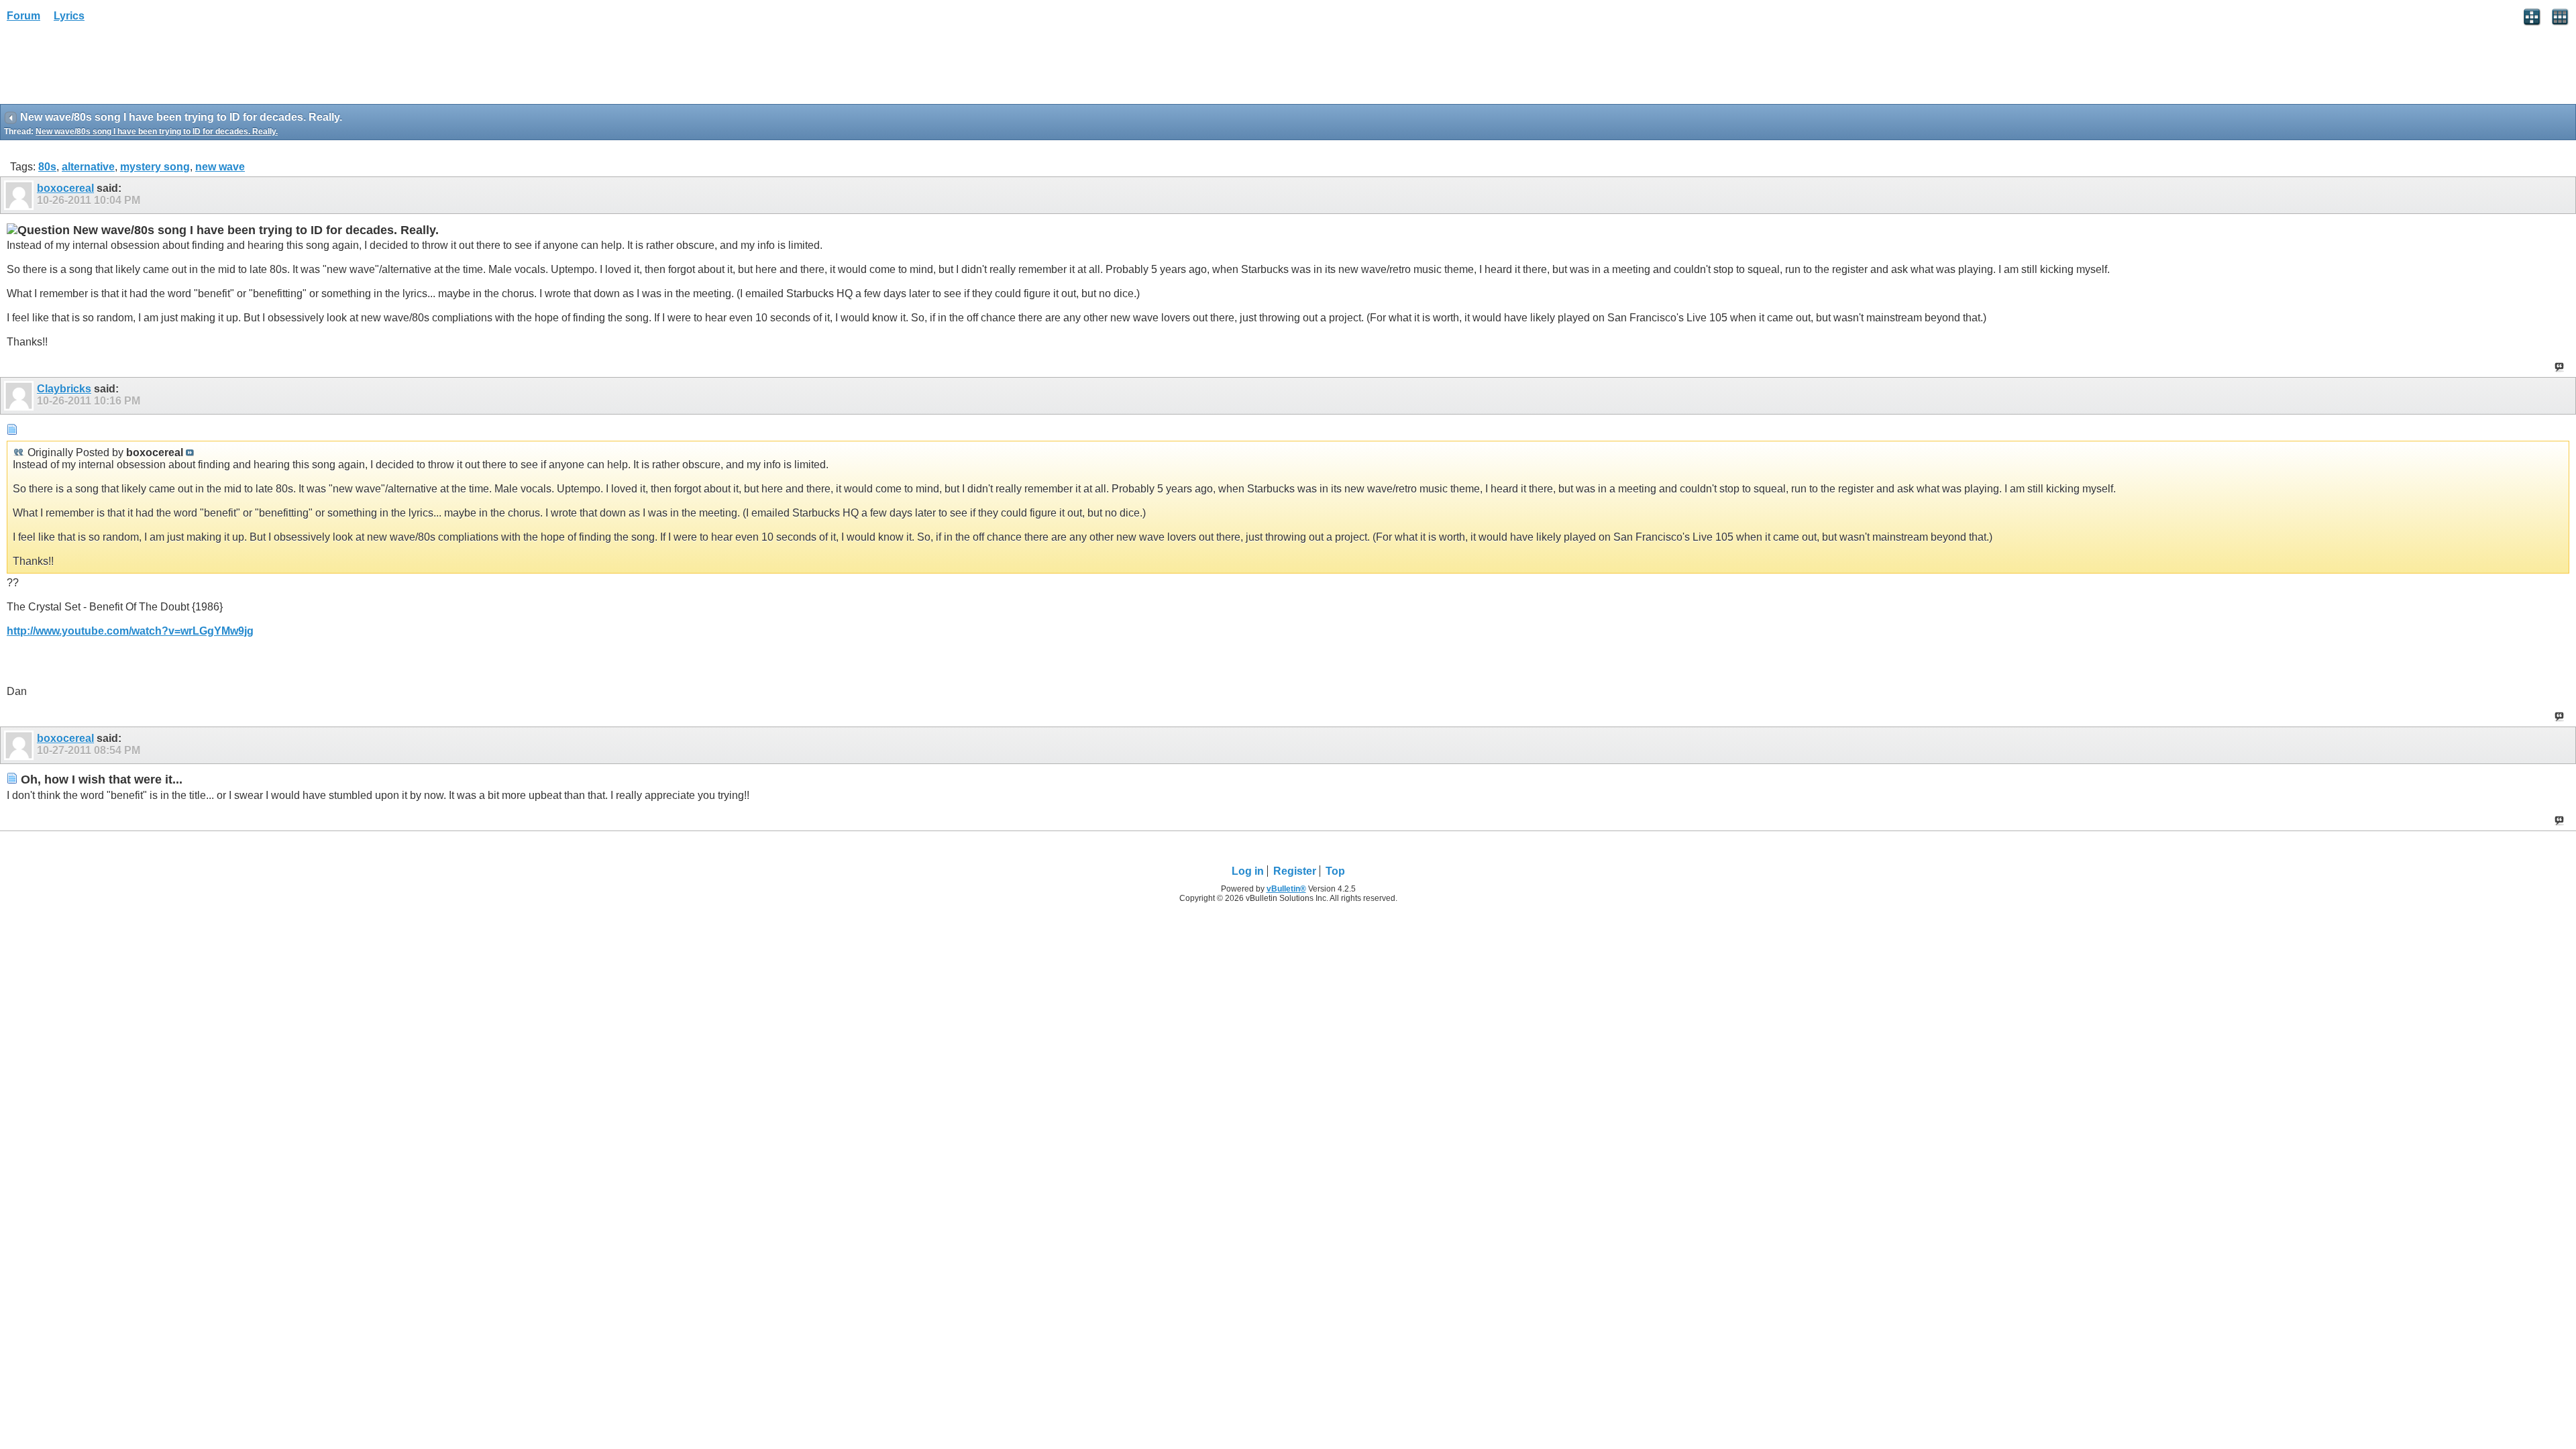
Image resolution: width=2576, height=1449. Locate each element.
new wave (220, 167)
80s (47, 167)
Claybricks (64, 389)
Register (1295, 871)
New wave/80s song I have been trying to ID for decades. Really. (157, 131)
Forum (23, 16)
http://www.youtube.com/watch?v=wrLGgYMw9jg (130, 631)
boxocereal (65, 188)
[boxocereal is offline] (20, 195)
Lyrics (69, 16)
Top (1335, 871)
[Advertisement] (107, 68)
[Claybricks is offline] (20, 396)
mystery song (155, 167)
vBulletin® (1286, 889)
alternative (88, 167)
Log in (1248, 871)
